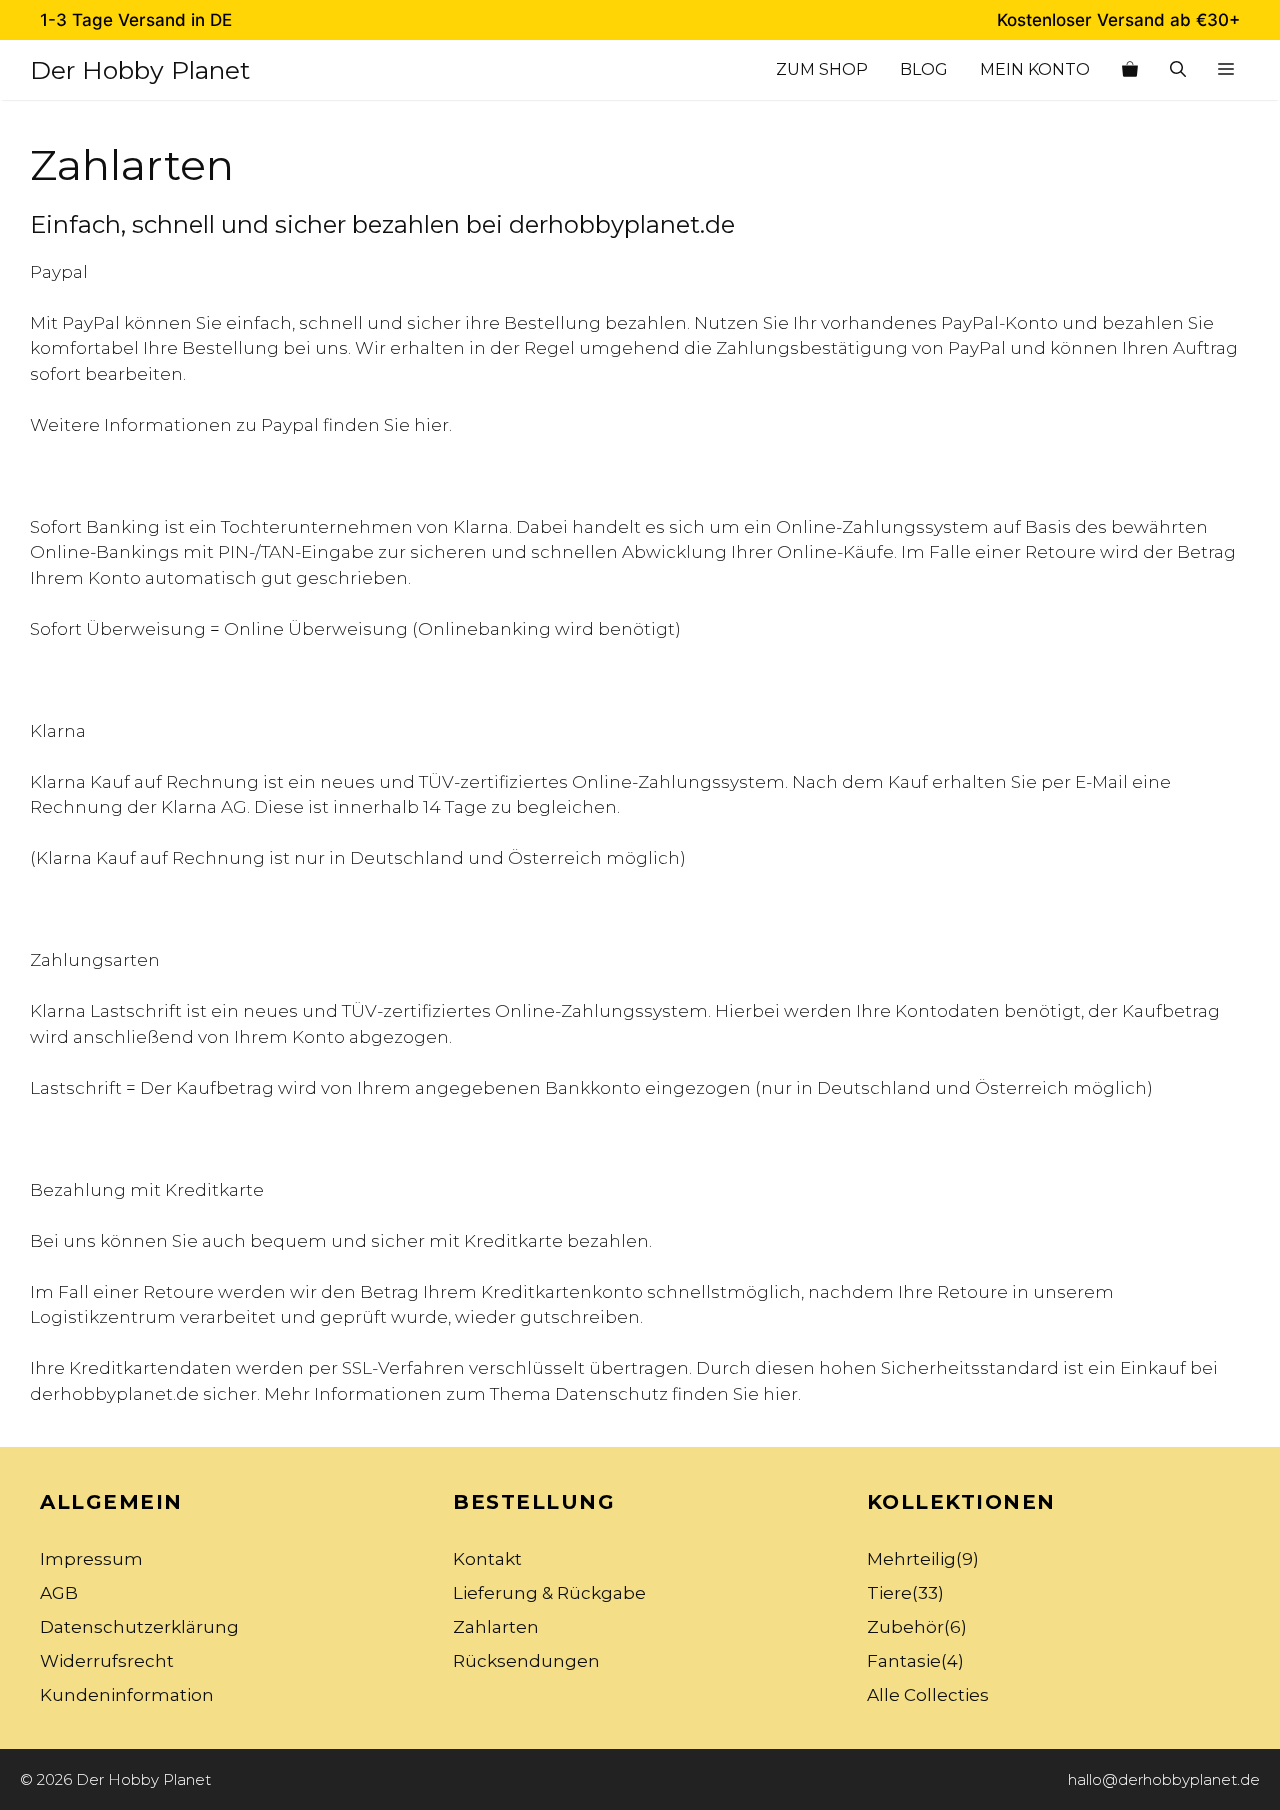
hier (431, 425)
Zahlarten (496, 1627)
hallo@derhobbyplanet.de (1164, 1779)
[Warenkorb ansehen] (1130, 70)
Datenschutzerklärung (139, 1627)
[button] (1226, 70)
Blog (924, 69)
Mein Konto (1035, 69)
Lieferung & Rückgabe (549, 1593)
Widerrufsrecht (107, 1661)
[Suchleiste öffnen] (1178, 70)
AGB (59, 1593)
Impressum (91, 1559)
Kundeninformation (127, 1695)
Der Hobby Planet (140, 70)
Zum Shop (822, 69)
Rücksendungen (526, 1661)
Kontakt (487, 1559)
